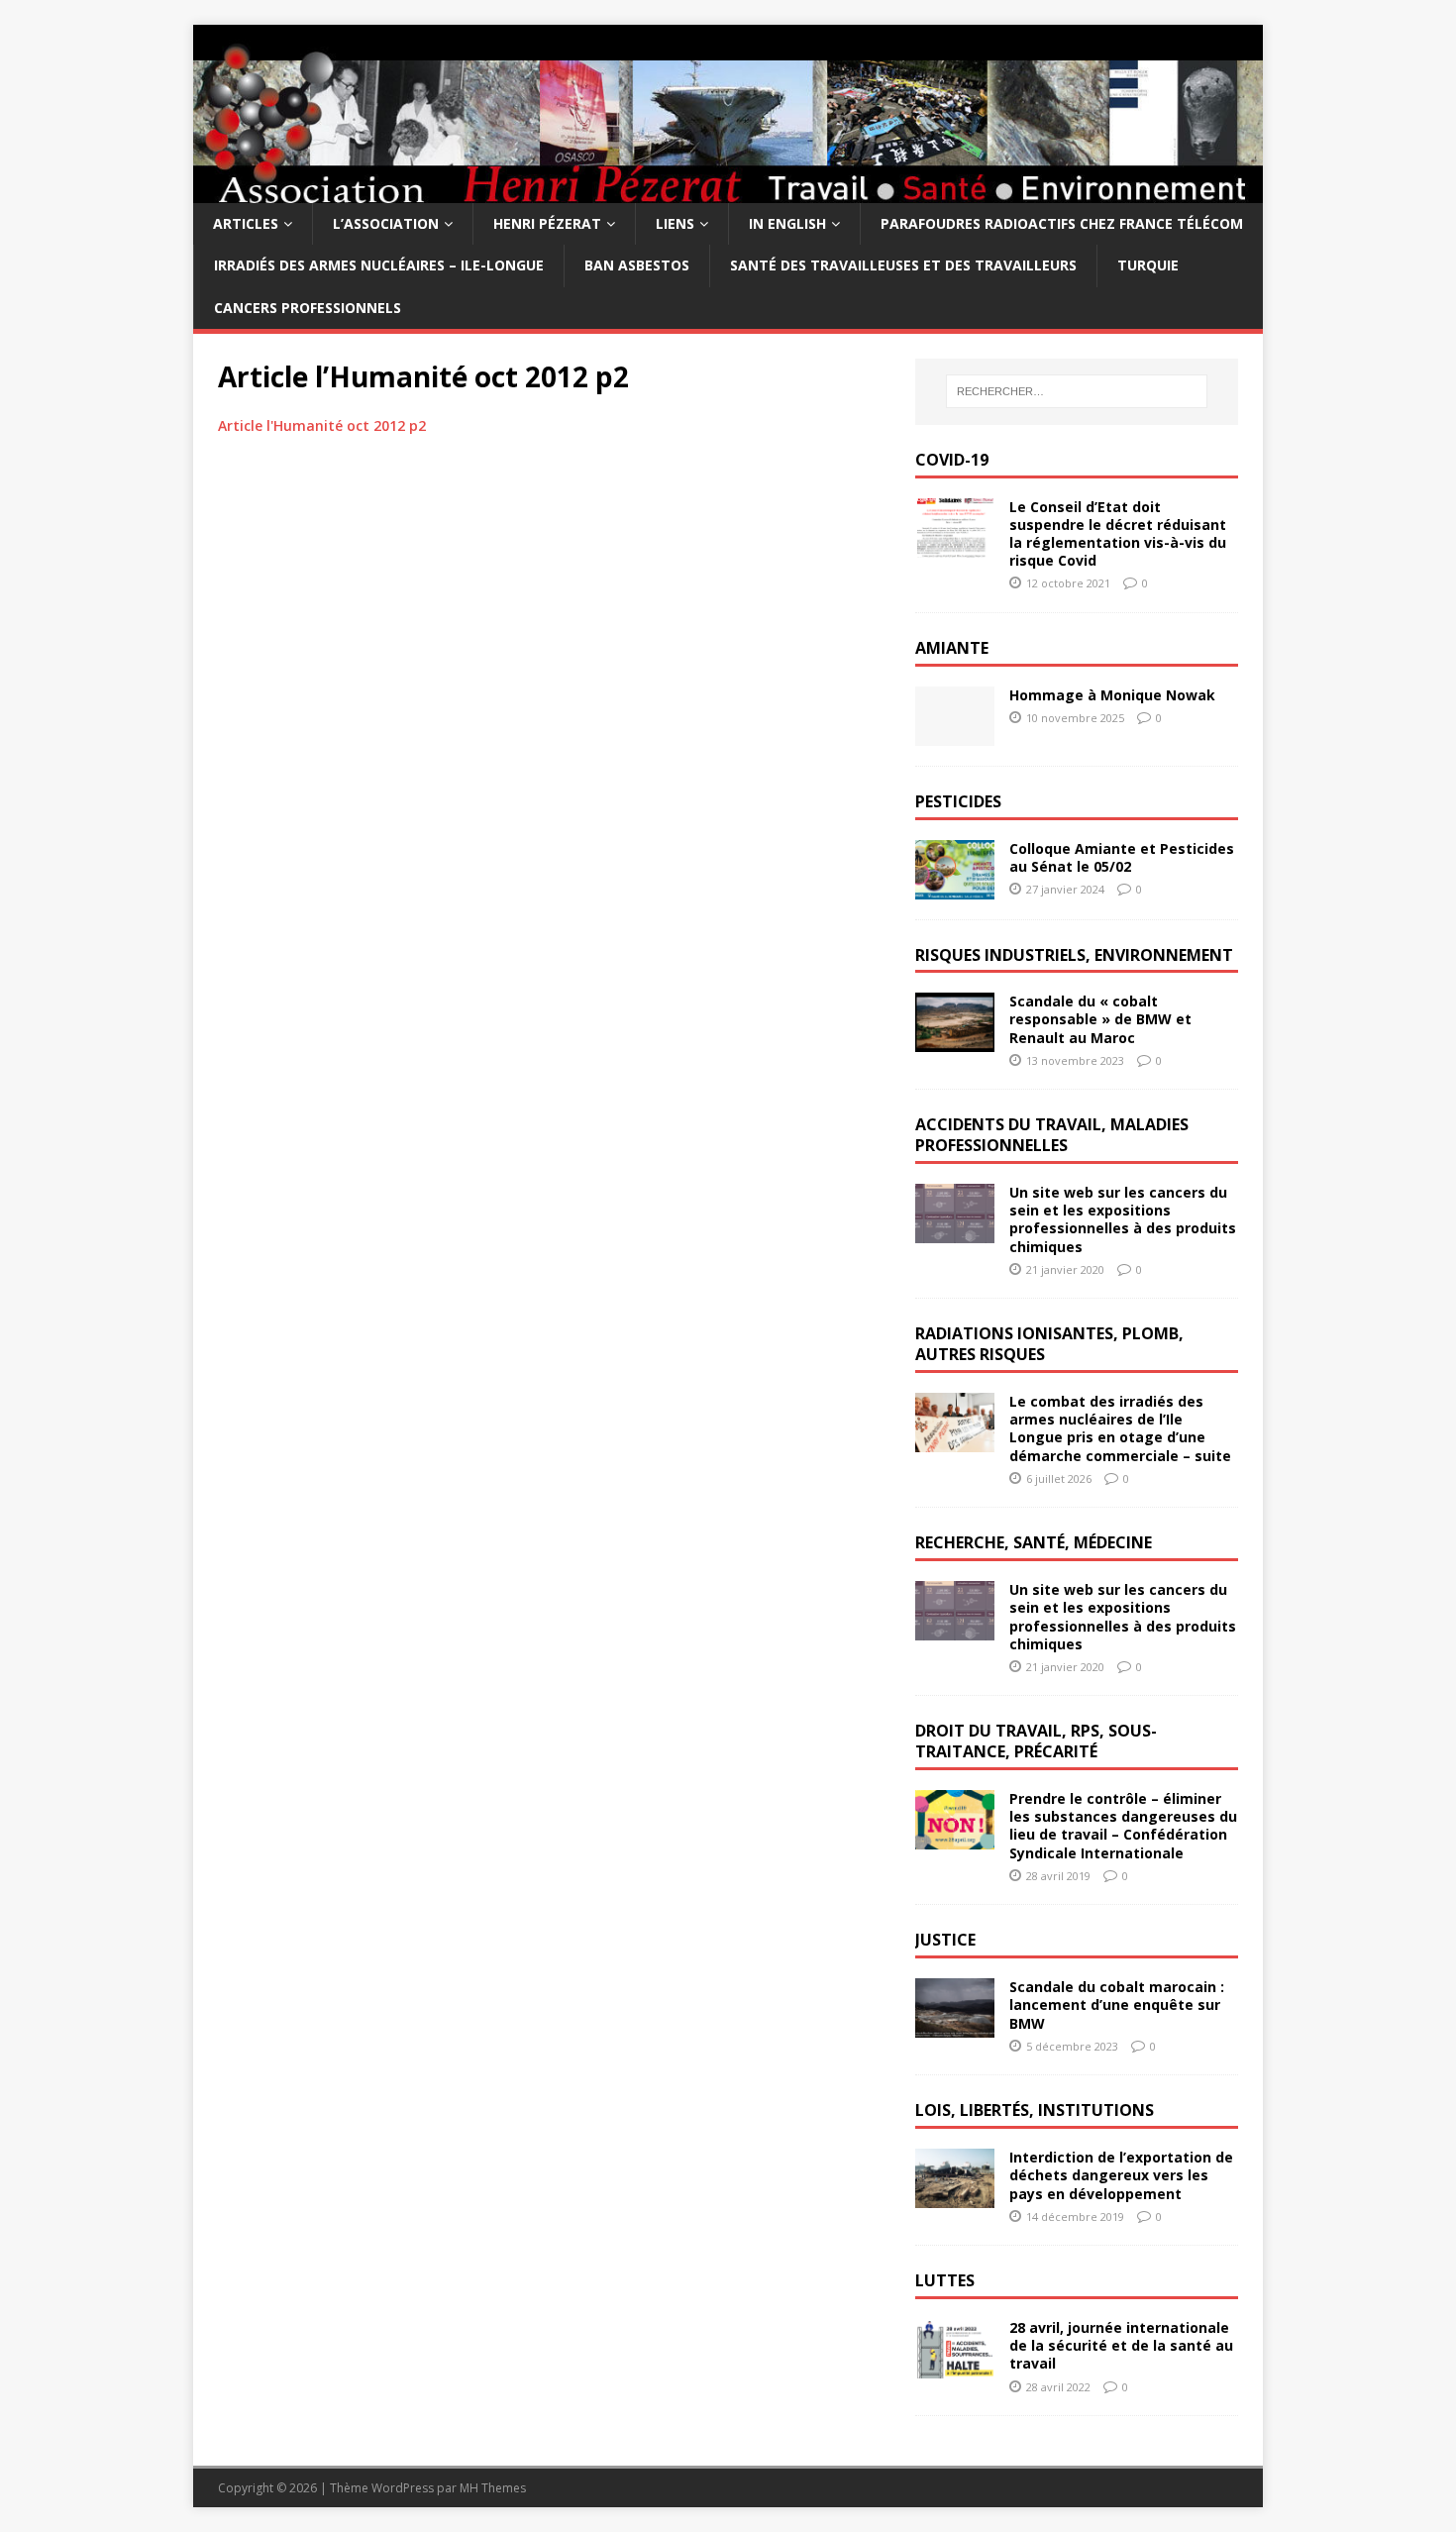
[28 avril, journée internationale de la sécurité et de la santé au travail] (955, 2367)
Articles (246, 223)
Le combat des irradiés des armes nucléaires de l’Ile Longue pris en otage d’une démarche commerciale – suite (1120, 1428)
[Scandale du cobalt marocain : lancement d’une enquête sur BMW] (955, 2026)
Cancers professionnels (308, 308)
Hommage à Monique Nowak (1112, 695)
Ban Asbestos (637, 265)
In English (787, 223)
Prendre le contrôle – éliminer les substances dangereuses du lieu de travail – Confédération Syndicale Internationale (1123, 1826)
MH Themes (493, 2488)
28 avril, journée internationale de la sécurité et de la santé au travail (1121, 2345)
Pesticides (958, 801)
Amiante (952, 648)
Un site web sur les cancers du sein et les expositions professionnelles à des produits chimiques (1123, 1219)
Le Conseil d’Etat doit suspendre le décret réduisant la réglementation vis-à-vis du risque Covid (1118, 534)
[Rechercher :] (1077, 391)
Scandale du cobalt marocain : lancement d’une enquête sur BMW (1117, 2004)
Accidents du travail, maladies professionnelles (1052, 1135)
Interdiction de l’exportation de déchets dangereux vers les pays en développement (1121, 2175)
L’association (386, 223)
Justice (945, 1940)
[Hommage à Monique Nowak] (955, 734)
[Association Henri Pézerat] (728, 192)
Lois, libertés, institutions (1035, 2110)
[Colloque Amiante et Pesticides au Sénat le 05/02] (955, 887)
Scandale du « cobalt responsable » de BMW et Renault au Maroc (1100, 1019)
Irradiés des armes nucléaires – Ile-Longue (379, 265)
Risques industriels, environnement (1074, 955)
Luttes (945, 2280)
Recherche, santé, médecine (1034, 1542)
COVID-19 (952, 460)
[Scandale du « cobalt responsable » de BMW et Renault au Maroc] (955, 1041)
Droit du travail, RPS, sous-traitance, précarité (1036, 1741)
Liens (675, 223)
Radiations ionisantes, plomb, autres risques (1049, 1344)
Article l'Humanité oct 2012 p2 (322, 425)
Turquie (1148, 265)
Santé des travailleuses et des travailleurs (903, 265)
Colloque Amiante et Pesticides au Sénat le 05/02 (1122, 857)
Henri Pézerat (547, 223)
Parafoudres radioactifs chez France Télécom (1062, 223)
